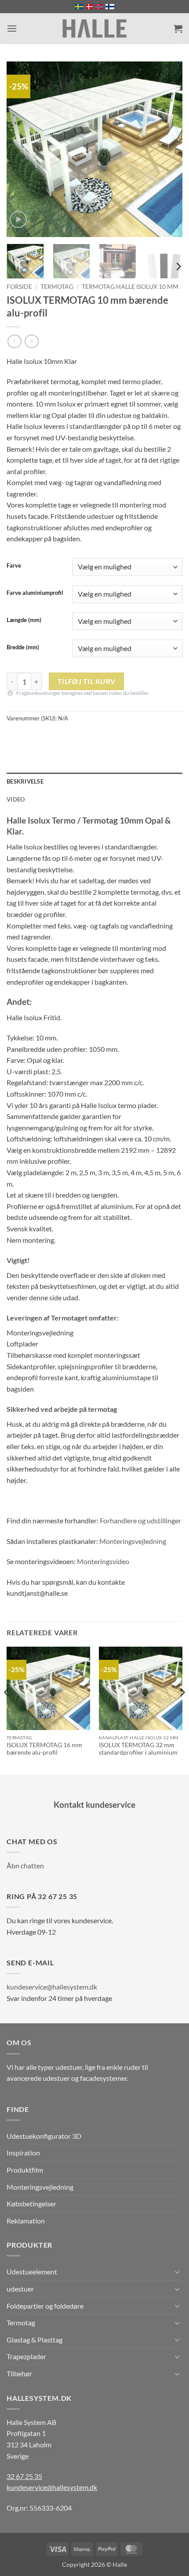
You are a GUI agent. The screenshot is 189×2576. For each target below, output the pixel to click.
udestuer (20, 2289)
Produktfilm (25, 2170)
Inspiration (23, 2153)
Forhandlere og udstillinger (140, 1520)
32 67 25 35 (24, 2476)
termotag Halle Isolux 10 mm (130, 287)
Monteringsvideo (103, 1561)
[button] (12, 28)
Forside (19, 287)
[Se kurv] (178, 29)
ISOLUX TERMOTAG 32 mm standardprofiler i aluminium (138, 1749)
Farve (14, 566)
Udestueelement (32, 2272)
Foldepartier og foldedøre (45, 2306)
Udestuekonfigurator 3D (44, 2136)
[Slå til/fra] (177, 2272)
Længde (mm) (24, 620)
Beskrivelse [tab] (25, 781)
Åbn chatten (25, 1865)
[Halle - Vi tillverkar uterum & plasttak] (94, 29)
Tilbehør (19, 2373)
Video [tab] (16, 799)
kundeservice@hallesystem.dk (52, 1987)
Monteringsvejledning (133, 1541)
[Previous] (21, 149)
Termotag (57, 287)
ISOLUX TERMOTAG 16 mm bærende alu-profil (44, 1749)
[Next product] (14, 341)
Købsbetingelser (31, 2204)
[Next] (168, 149)
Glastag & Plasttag (35, 2340)
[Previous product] (31, 341)
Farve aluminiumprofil (35, 593)
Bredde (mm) (23, 648)
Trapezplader (26, 2356)
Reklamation (26, 2221)
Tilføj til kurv (87, 681)
